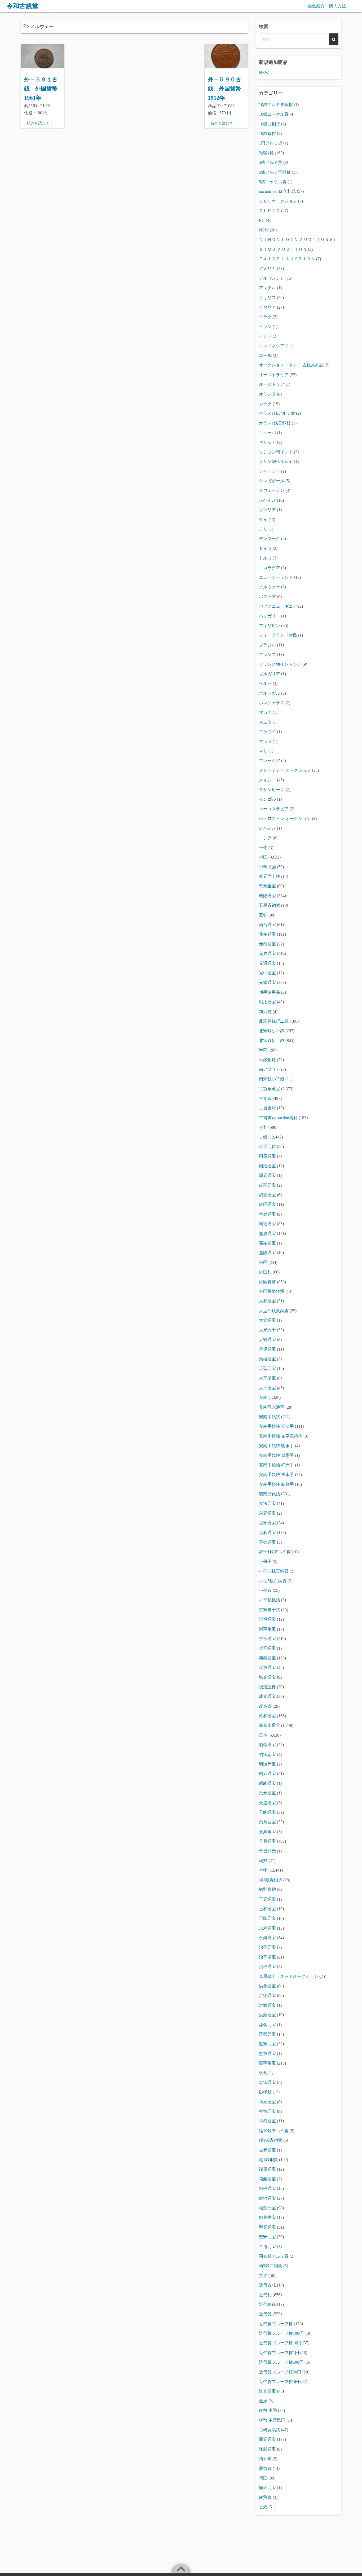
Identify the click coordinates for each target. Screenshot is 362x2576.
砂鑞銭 (265, 2092)
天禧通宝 (267, 1359)
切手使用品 (270, 992)
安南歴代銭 (270, 1494)
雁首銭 (265, 2468)
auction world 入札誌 (277, 191)
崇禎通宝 (267, 1639)
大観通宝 (267, 1340)
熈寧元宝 (267, 2044)
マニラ (265, 722)
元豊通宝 (267, 954)
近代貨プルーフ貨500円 (281, 2362)
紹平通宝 (267, 2189)
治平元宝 (267, 1947)
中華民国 (267, 867)
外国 (263, 1262)
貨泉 (263, 2275)
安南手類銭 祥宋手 (276, 1475)
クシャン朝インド (276, 452)
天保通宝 (267, 1349)
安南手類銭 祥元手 (276, 1465)
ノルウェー (270, 587)
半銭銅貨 (267, 1060)
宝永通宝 (267, 1523)
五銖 (263, 915)
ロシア (265, 838)
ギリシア (267, 442)
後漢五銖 (267, 1687)
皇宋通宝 (267, 2082)
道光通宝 (267, 2391)
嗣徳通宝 (267, 1224)
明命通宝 (267, 1745)
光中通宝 (267, 973)
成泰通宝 (267, 1696)
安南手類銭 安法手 (276, 1426)
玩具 (263, 2073)
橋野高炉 (267, 1889)
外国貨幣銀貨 (272, 1291)
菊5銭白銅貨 (271, 2266)
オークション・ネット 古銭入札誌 (291, 365)
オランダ (267, 394)
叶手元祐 (267, 1147)
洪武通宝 (267, 2005)
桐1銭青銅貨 (271, 1880)
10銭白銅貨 (270, 124)
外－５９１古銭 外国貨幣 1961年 (41, 89)
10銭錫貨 (267, 133)
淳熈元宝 (267, 2034)
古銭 (263, 1137)
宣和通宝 (267, 1533)
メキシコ (267, 780)
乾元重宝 (267, 886)
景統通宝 (267, 1812)
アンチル (267, 288)
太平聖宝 (267, 1378)
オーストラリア (274, 375)
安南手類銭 (270, 1417)
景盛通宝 (267, 1803)
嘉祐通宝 (267, 1243)
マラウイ (267, 732)
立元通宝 (267, 2150)
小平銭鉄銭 (270, 1600)
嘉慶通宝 (267, 1234)
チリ (263, 529)
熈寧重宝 (267, 2063)
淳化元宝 (267, 2025)
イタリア (267, 307)
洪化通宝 (267, 1986)
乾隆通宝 (267, 896)
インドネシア (272, 346)
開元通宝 (267, 2439)
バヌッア (267, 597)
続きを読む (37, 123)
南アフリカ (270, 1069)
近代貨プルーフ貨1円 (279, 2353)
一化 (263, 847)
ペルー (265, 683)
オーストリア (272, 384)
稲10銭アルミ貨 (274, 2131)
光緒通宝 (267, 982)
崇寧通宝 (267, 1619)
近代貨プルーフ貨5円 (279, 2382)
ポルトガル (270, 693)
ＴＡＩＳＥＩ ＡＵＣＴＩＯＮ (287, 259)
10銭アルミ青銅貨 (276, 105)
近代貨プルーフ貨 (276, 2324)
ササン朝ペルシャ (276, 461)
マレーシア (270, 761)
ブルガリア (270, 674)
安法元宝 (267, 1503)
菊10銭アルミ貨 (274, 2256)
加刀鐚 (265, 1012)
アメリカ (267, 268)
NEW (264, 73)
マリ (263, 751)
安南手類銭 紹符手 (276, 1484)
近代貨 (265, 2314)
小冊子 (265, 1561)
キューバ (267, 433)
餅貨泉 (265, 2497)
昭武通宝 (267, 1774)
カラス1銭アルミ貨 (277, 413)
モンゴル (267, 799)
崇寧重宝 (267, 1629)
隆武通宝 (267, 2449)
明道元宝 (267, 1764)
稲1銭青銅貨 (271, 2140)
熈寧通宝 (267, 2054)
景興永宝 (267, 1832)
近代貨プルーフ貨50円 (280, 2372)
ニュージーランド (276, 577)
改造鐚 (265, 1706)
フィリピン (270, 626)
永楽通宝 (267, 1938)
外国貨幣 (267, 1282)
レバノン (267, 828)
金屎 (263, 2401)
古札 (263, 1127)
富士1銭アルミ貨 (275, 1552)
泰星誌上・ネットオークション (289, 1976)
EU (262, 220)
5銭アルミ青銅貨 (275, 172)
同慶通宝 (267, 1156)
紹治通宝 (267, 2198)
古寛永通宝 (270, 1089)
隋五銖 (265, 2459)
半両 (263, 1050)
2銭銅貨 (266, 153)
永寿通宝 (267, 1928)
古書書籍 (267, 1108)
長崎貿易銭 (270, 2430)
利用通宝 (267, 1002)
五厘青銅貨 (270, 905)
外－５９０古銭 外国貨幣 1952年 (224, 89)
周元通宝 (267, 1175)
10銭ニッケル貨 (274, 114)
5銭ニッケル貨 (273, 182)
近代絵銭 (267, 2304)
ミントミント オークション (285, 770)
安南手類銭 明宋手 (276, 1446)
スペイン (267, 500)
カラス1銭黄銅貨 (275, 423)
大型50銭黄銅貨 (274, 1311)
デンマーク (270, 539)
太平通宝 (267, 1388)
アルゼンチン (272, 278)
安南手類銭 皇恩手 (276, 1455)
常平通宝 (267, 1648)
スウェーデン (272, 490)
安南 (263, 1397)
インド (265, 336)
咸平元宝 (267, 1185)
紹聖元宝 (267, 2208)
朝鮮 (263, 1861)
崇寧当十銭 (270, 1610)
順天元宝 (267, 2488)
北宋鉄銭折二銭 (274, 1021)
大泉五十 (267, 1330)
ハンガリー (270, 616)
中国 (263, 857)
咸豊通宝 (267, 1195)
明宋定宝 (267, 1754)
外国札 (265, 1272)
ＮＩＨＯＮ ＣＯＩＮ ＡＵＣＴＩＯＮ (294, 240)
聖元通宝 (267, 2227)
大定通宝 (267, 1320)
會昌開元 (267, 1851)
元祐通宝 (267, 934)
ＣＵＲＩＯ (270, 211)
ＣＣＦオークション (278, 201)
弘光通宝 (267, 1677)
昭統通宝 (267, 1783)
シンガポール (272, 481)
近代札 (265, 2295)
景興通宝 (267, 1841)
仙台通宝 (267, 925)
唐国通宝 (267, 1204)
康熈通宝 (267, 1658)
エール (265, 355)
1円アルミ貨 (271, 143)
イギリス (267, 298)
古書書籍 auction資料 (278, 1118)
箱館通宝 (267, 2179)
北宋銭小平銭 (272, 1031)
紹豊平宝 (267, 2217)
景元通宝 (267, 1793)
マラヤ (265, 741)
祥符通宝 (267, 2121)
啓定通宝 (267, 1214)
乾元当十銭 (270, 876)
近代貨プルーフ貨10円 (280, 2343)
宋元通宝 (267, 1513)
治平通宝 (267, 1967)
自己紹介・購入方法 (327, 6)
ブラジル (267, 645)
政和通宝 (267, 1716)
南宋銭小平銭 (272, 1079)
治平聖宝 (267, 1957)
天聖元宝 (267, 1368)
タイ (263, 520)
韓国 (263, 2478)
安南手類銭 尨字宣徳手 (281, 1436)
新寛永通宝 (270, 1725)
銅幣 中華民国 (272, 2420)
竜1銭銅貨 (268, 2160)
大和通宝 (267, 1301)
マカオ (265, 712)
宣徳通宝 (267, 1542)
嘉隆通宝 (267, 1253)
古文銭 (265, 1098)
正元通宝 (267, 1899)
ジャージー (270, 471)
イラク (265, 317)
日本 (263, 1735)
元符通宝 (267, 944)
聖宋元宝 (267, 2237)
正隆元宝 (267, 1918)
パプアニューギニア (278, 606)
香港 (263, 2507)
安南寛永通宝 (272, 1407)
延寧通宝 (267, 1668)
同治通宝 (267, 1166)
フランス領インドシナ (280, 664)
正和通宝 (267, 1909)
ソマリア (267, 510)
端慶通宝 (267, 2169)
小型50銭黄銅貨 (274, 1571)
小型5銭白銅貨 (273, 1581)
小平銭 (265, 1590)
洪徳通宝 (267, 1995)
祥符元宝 (267, 2111)
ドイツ (265, 548)
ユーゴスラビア (274, 809)
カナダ (265, 404)
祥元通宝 (267, 2102)
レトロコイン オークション (285, 819)
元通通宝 (267, 963)
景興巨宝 (267, 1822)
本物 (263, 1870)
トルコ (265, 558)
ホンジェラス (272, 703)
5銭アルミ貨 (271, 162)
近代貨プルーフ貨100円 (281, 2333)
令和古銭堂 (23, 6)
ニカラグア (270, 568)
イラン (265, 327)
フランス (267, 654)
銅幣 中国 (268, 2410)
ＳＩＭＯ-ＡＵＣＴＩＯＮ (283, 249)
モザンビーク (272, 790)
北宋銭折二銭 (272, 1041)
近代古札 (267, 2285)
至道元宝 (267, 2247)
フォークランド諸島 (278, 635)
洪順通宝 (267, 2015)
